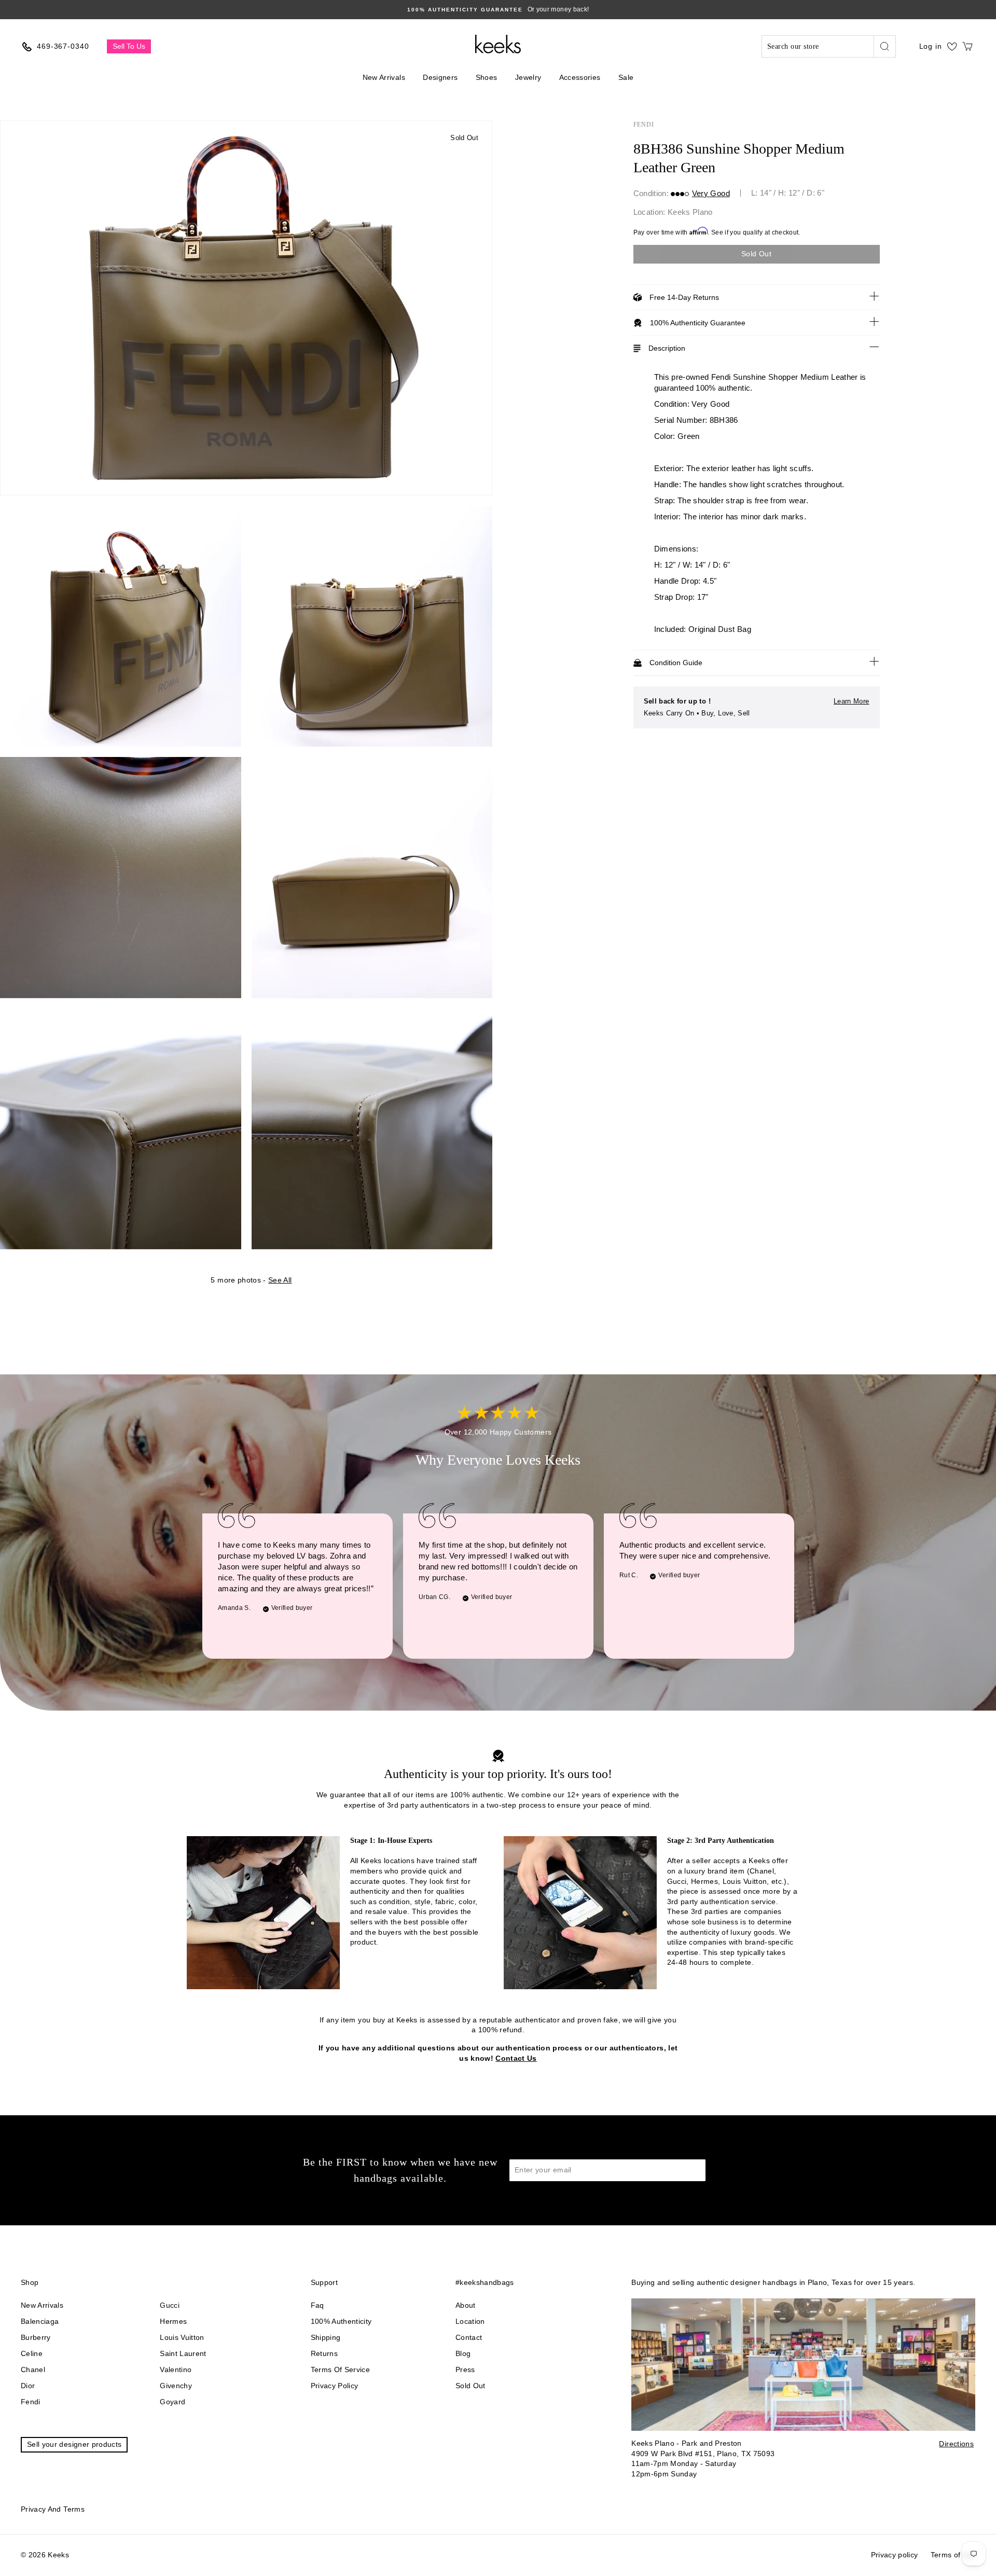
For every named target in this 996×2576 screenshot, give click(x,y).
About (466, 2305)
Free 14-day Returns (684, 297)
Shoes (487, 77)
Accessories (580, 77)
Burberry (36, 2337)
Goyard (172, 2402)
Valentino (176, 2370)
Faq (317, 2305)
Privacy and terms (53, 2509)
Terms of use (953, 2555)
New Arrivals (384, 77)
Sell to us (129, 46)
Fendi (644, 125)
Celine (32, 2353)
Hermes (173, 2321)
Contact (469, 2337)
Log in (931, 46)
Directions (956, 2444)
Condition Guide (676, 663)
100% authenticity (341, 2321)
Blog (463, 2353)
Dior (28, 2386)
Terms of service (341, 2370)
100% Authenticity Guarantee (698, 323)
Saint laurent (183, 2353)
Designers (440, 77)
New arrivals (42, 2305)
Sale (626, 77)
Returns (324, 2353)
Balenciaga (40, 2321)
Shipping (326, 2337)
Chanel (33, 2370)
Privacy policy (335, 2386)
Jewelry (528, 77)
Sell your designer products (74, 2444)
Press (465, 2370)
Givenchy (176, 2386)
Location (470, 2321)
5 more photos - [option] (251, 1280)
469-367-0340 (63, 46)
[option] (498, 10)
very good (711, 193)
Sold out (471, 2386)
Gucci (170, 2305)
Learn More (852, 701)
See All (280, 1280)
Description (667, 348)
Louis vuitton (182, 2337)
